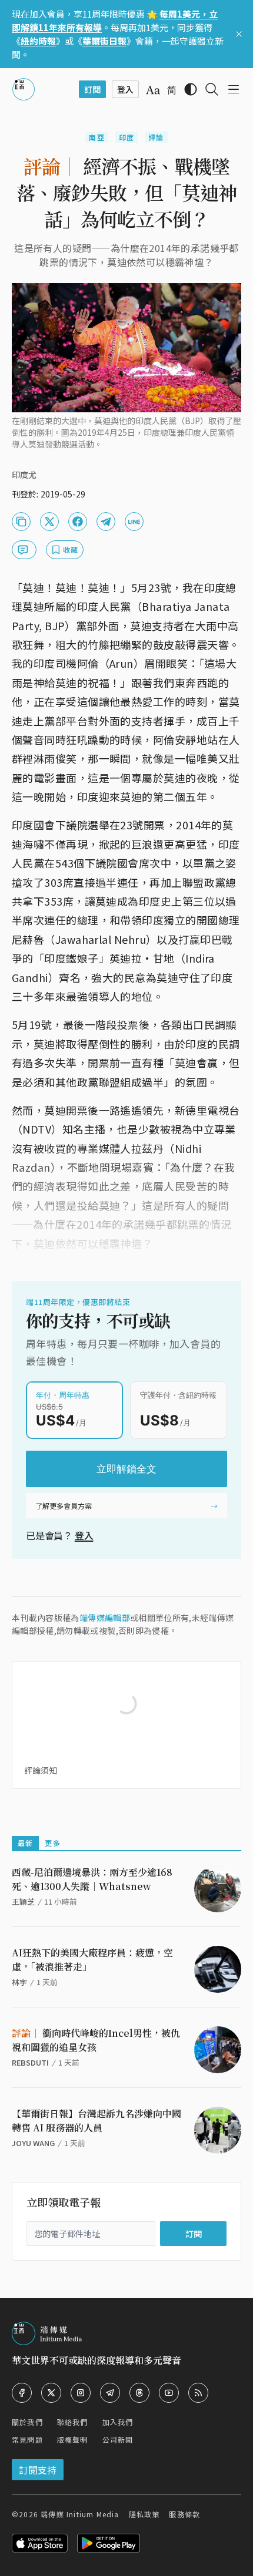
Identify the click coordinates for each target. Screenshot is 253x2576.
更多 (52, 1843)
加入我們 (118, 2422)
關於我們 (27, 2422)
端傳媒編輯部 (105, 1617)
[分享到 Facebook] (78, 522)
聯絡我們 (73, 2422)
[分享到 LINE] (134, 522)
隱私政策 (144, 2514)
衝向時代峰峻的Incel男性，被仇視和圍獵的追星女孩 (96, 2040)
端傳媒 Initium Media (80, 2514)
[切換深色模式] (191, 89)
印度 (126, 137)
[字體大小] (153, 90)
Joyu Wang (33, 2143)
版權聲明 (73, 2439)
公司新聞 (118, 2439)
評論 (156, 137)
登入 (84, 1535)
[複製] (21, 522)
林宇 (19, 1982)
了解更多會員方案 (64, 1506)
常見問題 (27, 2439)
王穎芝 (23, 1901)
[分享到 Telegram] (106, 522)
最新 (25, 1843)
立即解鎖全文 (126, 1469)
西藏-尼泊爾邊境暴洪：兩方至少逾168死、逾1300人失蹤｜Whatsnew (92, 1879)
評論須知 (41, 1770)
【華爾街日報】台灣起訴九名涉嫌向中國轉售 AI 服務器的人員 (96, 2121)
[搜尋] (212, 89)
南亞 (96, 137)
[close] (239, 34)
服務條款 (184, 2514)
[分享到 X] (49, 522)
